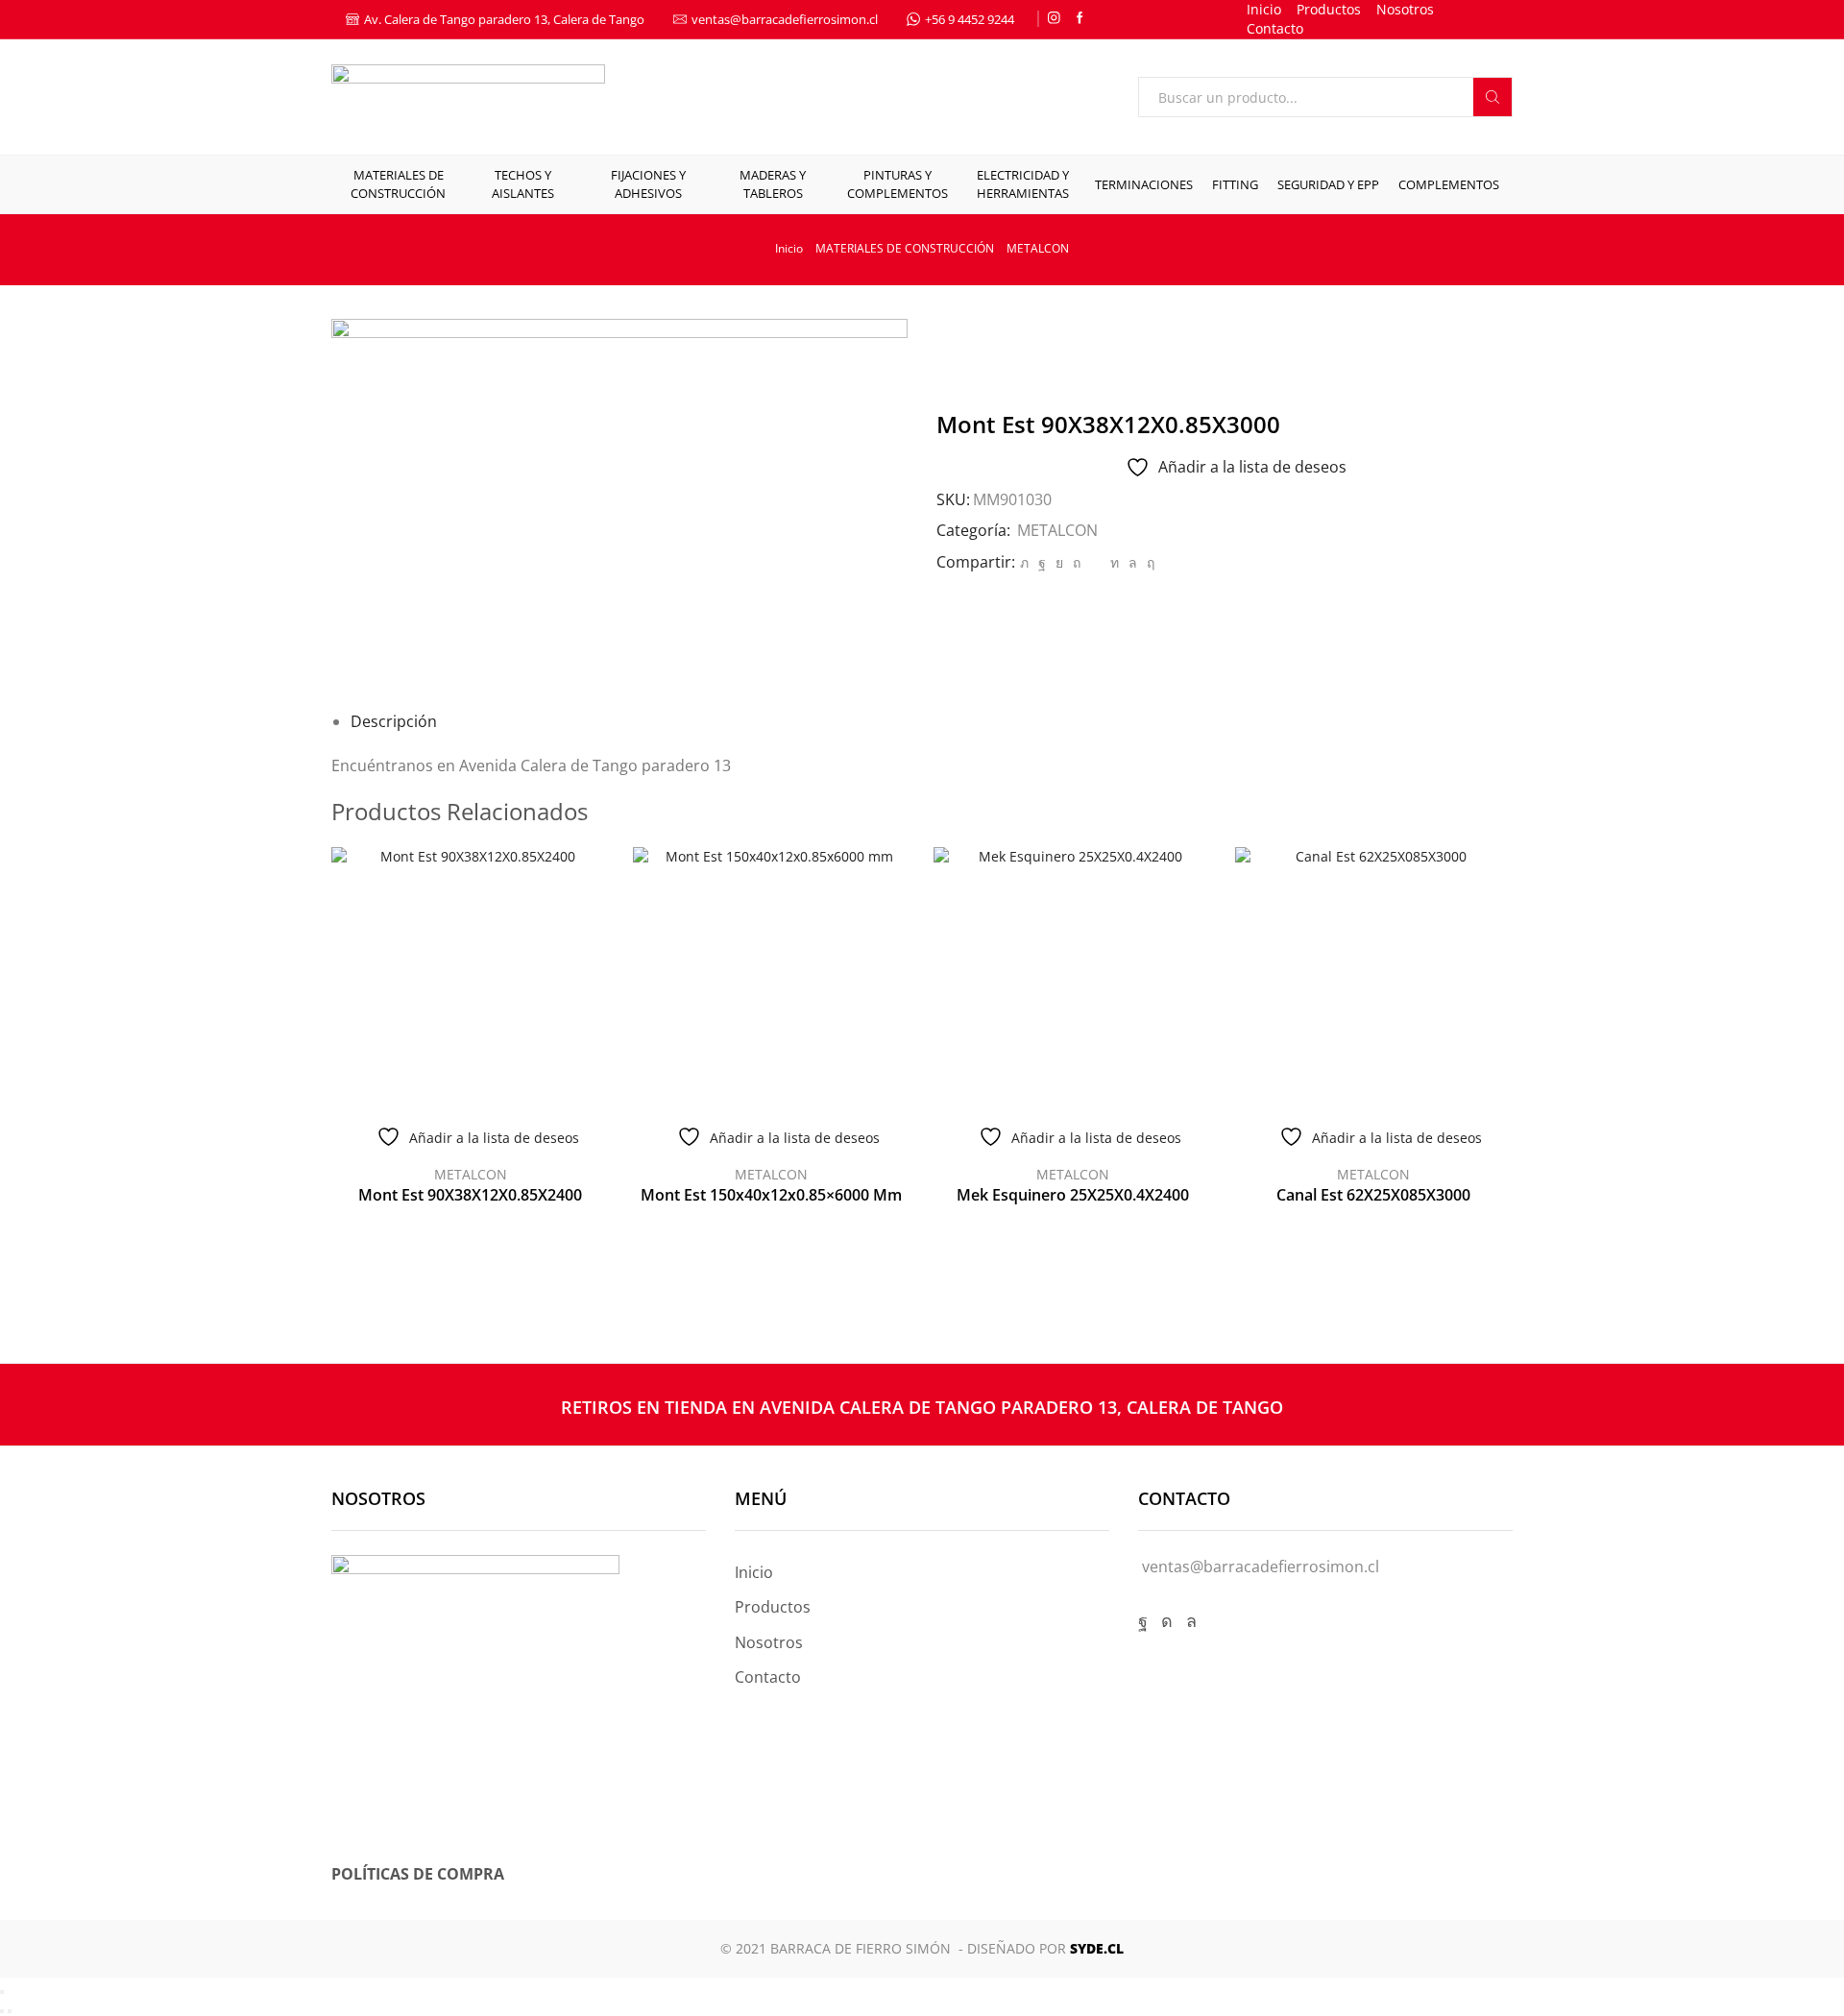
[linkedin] (1115, 562)
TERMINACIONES (1144, 184)
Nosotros (1405, 9)
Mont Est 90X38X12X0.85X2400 (470, 1195)
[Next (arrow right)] (10, 2011)
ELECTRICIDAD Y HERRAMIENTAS (1023, 184)
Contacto (1275, 28)
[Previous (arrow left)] (2, 2011)
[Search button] (1492, 97)
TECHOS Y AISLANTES (523, 184)
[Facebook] (1080, 19)
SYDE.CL (1097, 1948)
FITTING (1235, 184)
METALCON (1038, 248)
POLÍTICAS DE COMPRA (418, 1874)
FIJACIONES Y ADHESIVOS (648, 184)
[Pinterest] (1077, 562)
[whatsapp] (1133, 562)
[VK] (1059, 562)
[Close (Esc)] (2, 1992)
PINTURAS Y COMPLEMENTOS (898, 184)
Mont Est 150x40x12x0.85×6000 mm (771, 1195)
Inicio (1264, 9)
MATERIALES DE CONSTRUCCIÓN (398, 184)
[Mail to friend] (1095, 562)
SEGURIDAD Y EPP (1328, 184)
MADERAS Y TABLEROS (773, 184)
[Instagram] (1054, 19)
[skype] (1148, 562)
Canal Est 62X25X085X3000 (1373, 1195)
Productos (1329, 9)
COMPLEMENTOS (1449, 184)
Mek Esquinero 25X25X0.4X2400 (1073, 1195)
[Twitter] (1024, 562)
